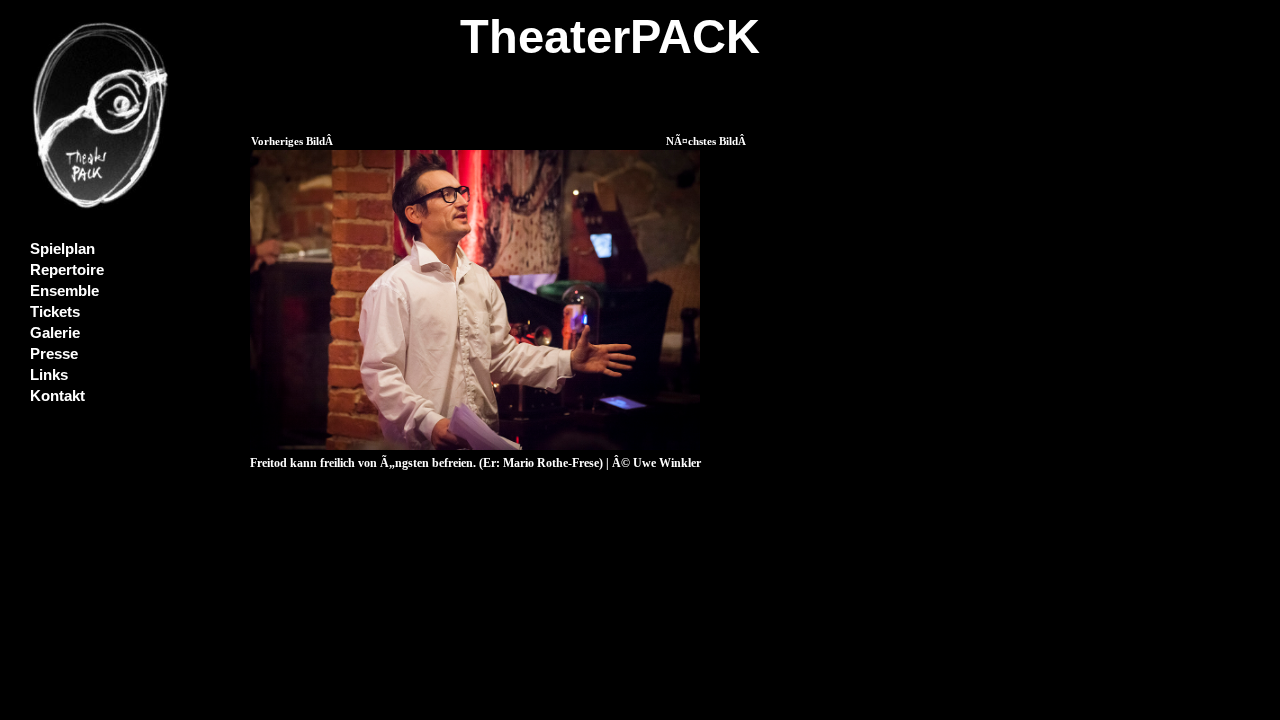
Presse (54, 354)
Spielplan (62, 249)
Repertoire (67, 270)
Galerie (55, 333)
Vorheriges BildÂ (293, 141)
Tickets (55, 312)
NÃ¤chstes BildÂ (707, 141)
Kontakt (57, 396)
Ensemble (64, 291)
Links (49, 375)
